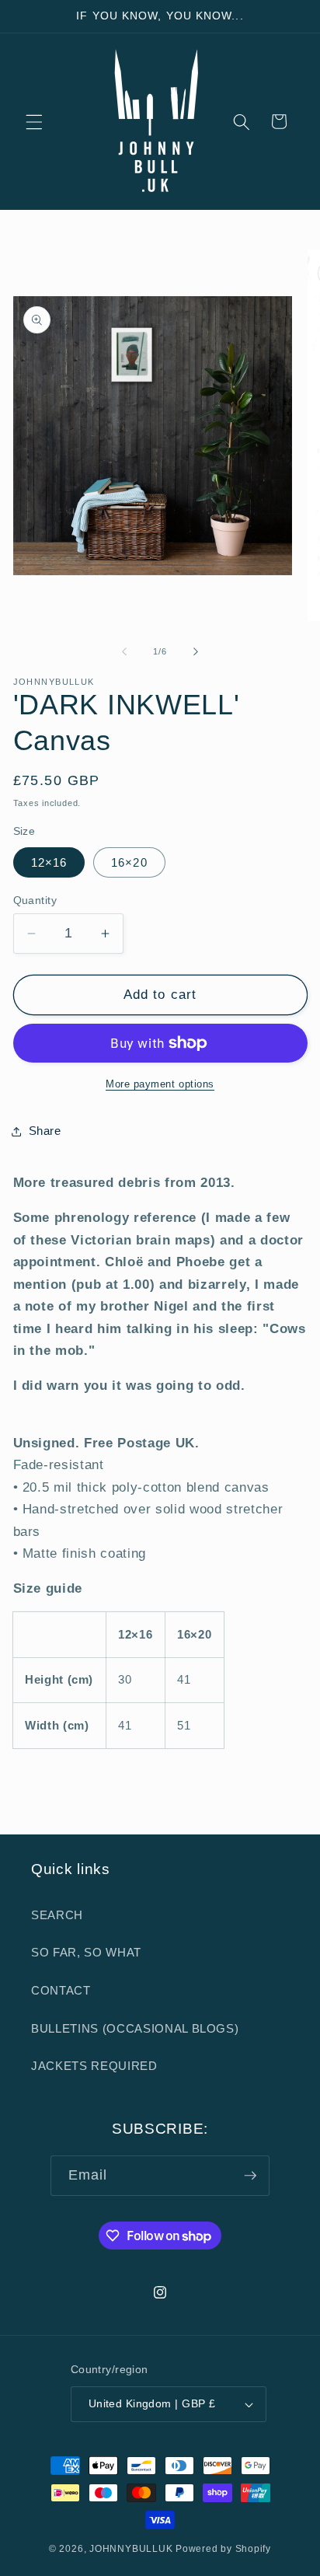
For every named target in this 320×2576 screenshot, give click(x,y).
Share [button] (45, 1131)
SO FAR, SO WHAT (86, 1952)
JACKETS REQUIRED (94, 2066)
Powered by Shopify (223, 2549)
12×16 (49, 862)
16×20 (129, 862)
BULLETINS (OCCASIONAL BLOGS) (135, 2028)
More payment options (160, 1084)
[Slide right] (196, 651)
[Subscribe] (250, 2176)
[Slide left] (124, 651)
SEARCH (57, 1915)
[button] (34, 121)
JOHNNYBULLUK (131, 2549)
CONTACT (61, 1990)
